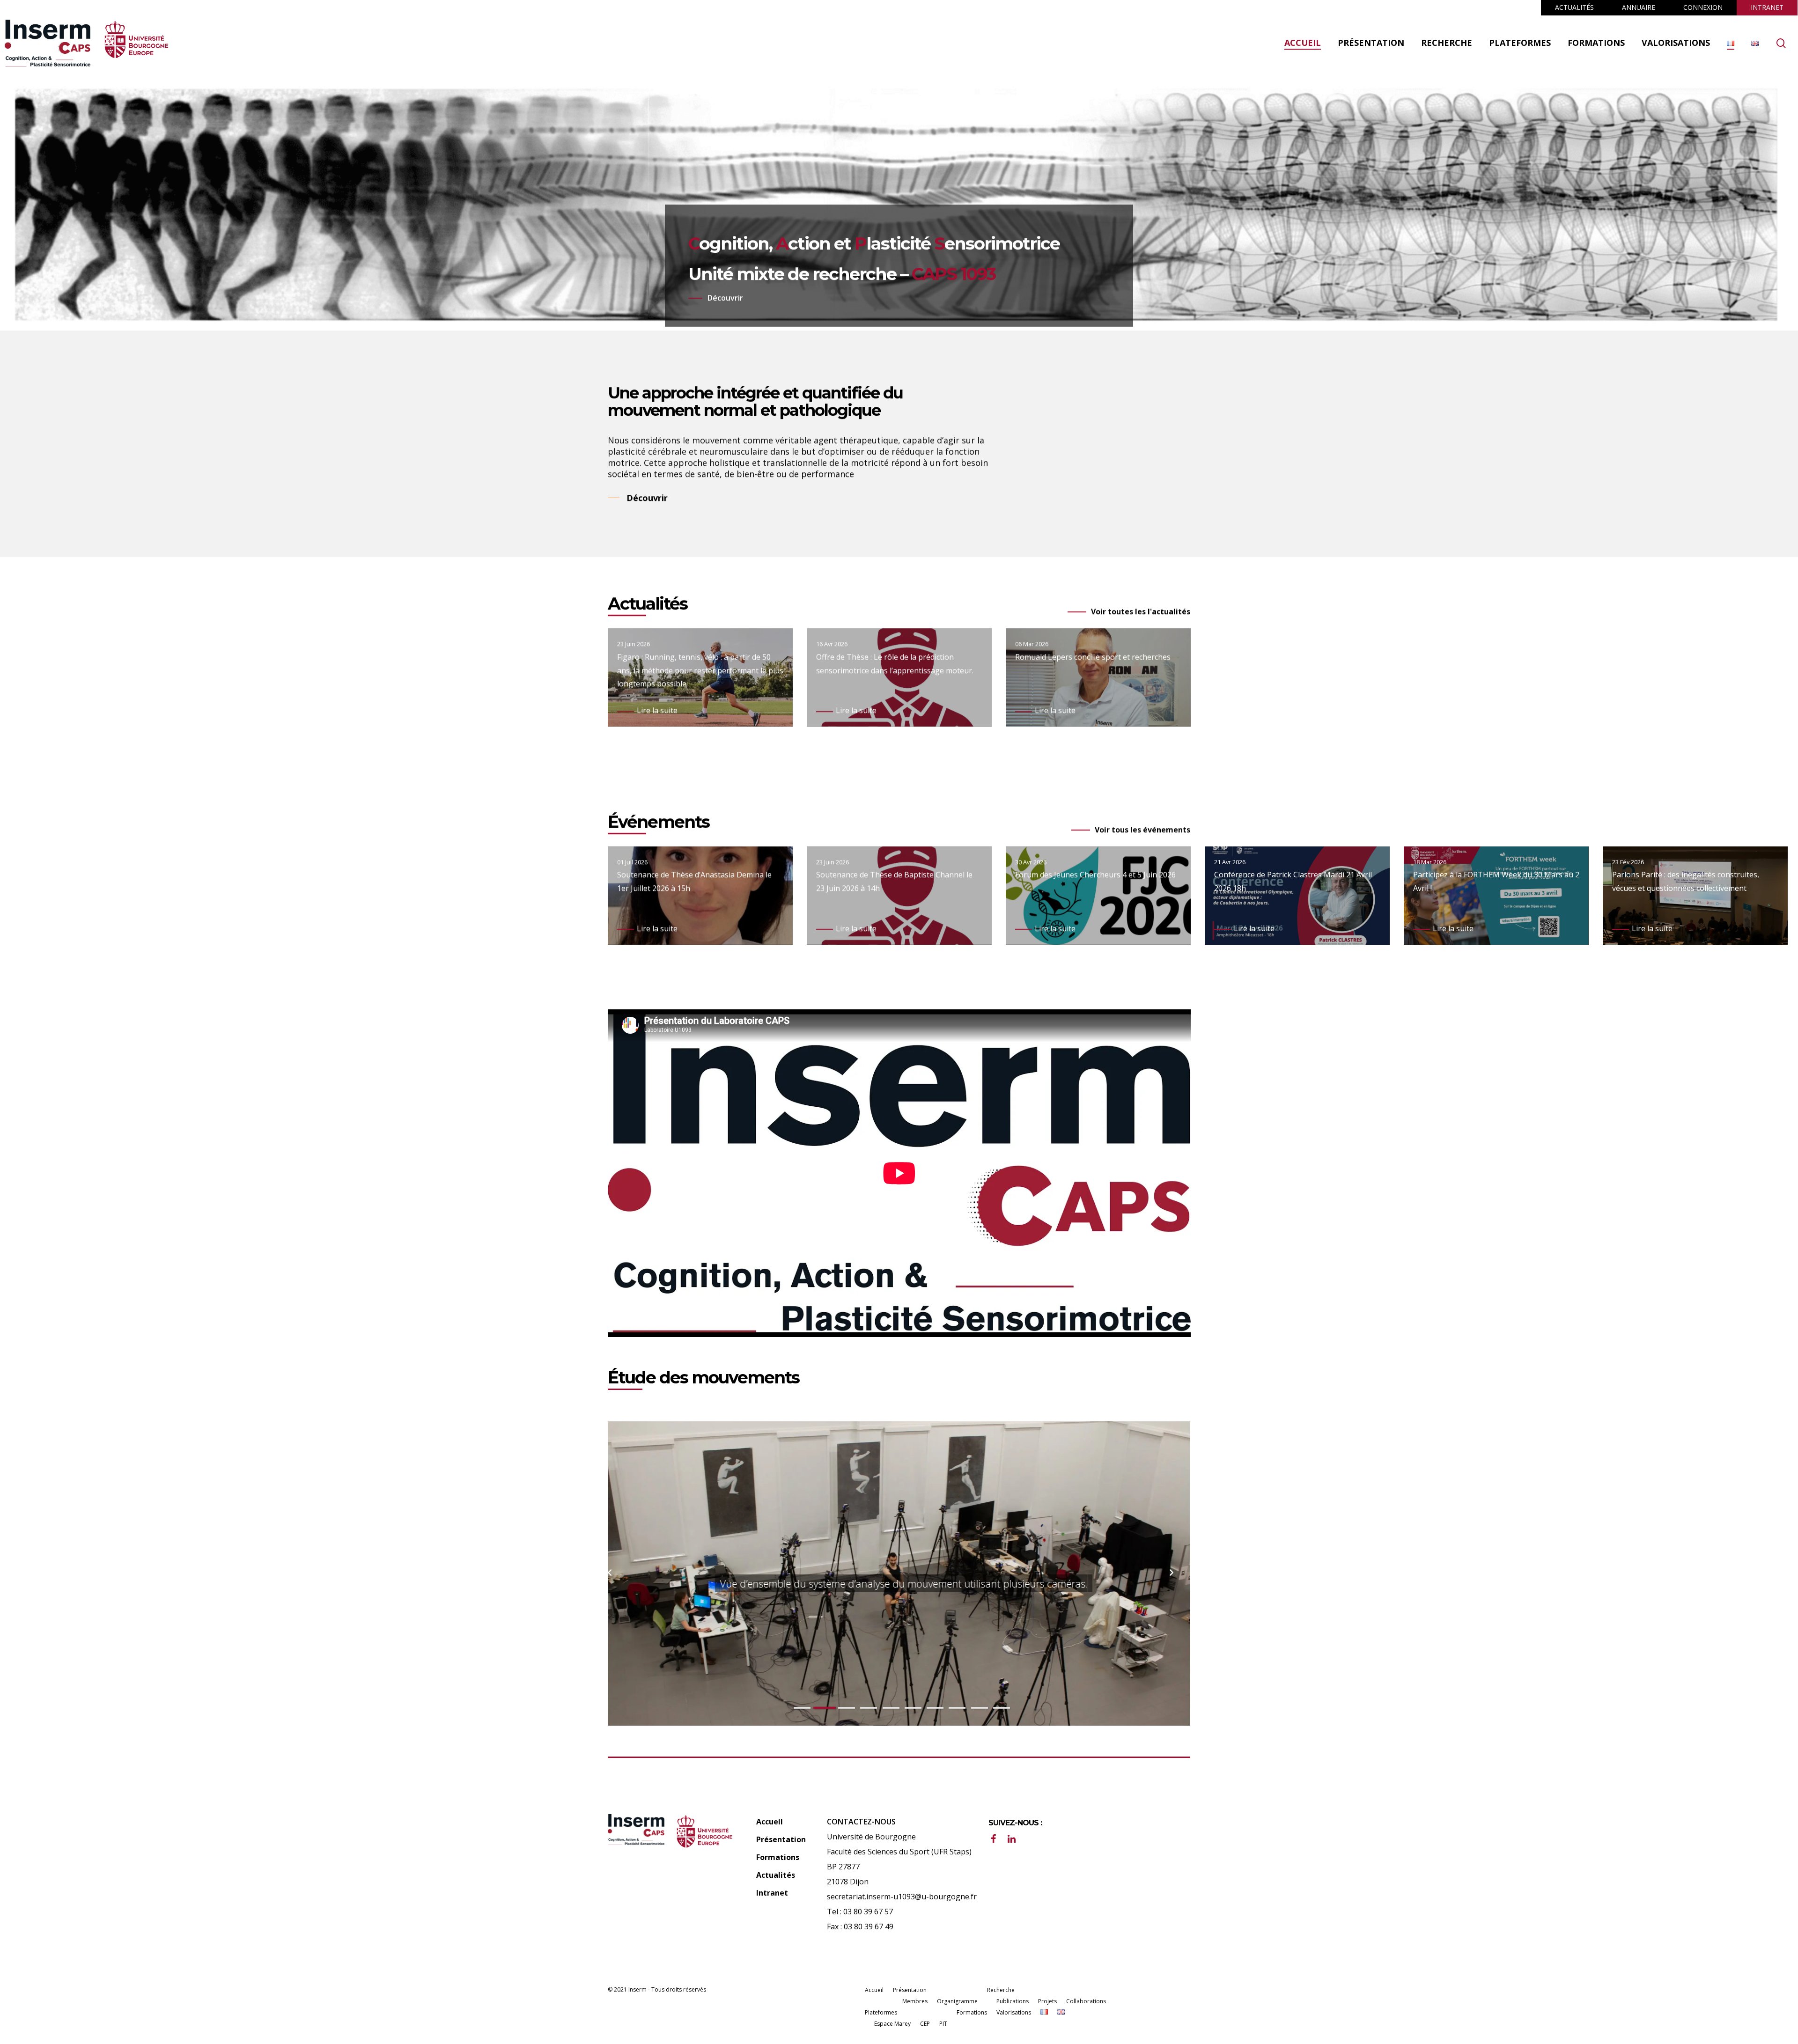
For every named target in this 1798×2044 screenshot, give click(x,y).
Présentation (781, 1839)
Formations (778, 1857)
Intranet (772, 1893)
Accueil (770, 1822)
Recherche (1001, 1990)
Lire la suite (657, 710)
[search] (1781, 43)
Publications (1013, 2001)
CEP (925, 2024)
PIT (943, 2024)
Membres (915, 2001)
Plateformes (881, 2012)
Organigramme (957, 2001)
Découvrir (725, 298)
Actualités (776, 1875)
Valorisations (1014, 2012)
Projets (1047, 2001)
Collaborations (1086, 2001)
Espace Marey (892, 2024)
